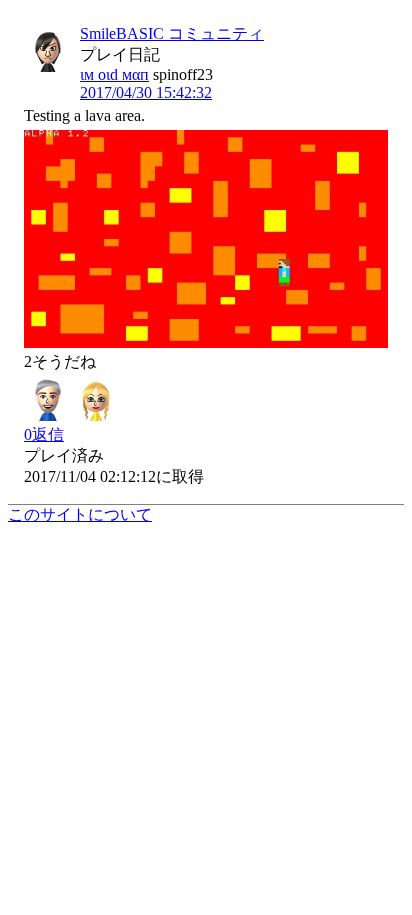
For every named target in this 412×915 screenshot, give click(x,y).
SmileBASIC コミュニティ (172, 33)
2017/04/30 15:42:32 (146, 92)
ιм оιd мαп (114, 74)
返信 (44, 434)
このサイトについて (80, 514)
